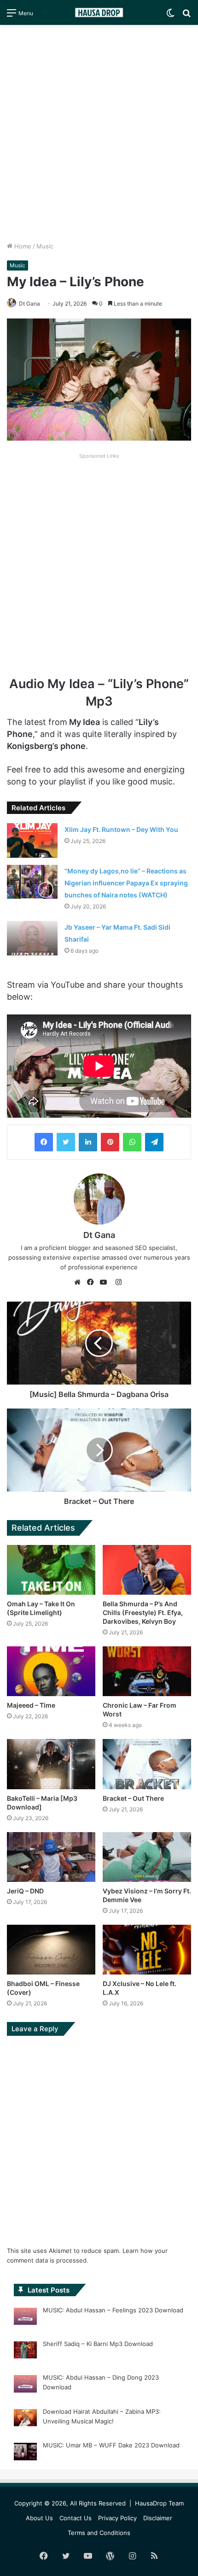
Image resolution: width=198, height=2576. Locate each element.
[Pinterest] (110, 1142)
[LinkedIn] (88, 1142)
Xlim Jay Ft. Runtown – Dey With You (121, 829)
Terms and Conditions (99, 2533)
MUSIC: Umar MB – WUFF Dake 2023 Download (111, 2445)
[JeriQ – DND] (51, 1857)
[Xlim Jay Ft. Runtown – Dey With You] (32, 840)
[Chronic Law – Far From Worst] (147, 1671)
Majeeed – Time (31, 1705)
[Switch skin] (170, 16)
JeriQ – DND (25, 1891)
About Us (39, 2518)
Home (22, 246)
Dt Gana (29, 304)
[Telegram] (154, 1142)
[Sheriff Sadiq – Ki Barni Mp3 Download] (25, 2352)
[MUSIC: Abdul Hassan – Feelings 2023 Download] (25, 2318)
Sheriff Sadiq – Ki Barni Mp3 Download (98, 2344)
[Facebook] (44, 1142)
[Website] (80, 1282)
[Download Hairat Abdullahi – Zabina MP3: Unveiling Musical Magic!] (25, 2419)
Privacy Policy (117, 2518)
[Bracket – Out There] (147, 1764)
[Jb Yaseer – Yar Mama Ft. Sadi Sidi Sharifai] (32, 938)
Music (45, 246)
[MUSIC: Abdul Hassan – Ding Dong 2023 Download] (25, 2385)
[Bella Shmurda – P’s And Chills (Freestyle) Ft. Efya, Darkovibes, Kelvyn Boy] (147, 1570)
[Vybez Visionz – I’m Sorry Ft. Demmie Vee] (147, 1857)
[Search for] (186, 16)
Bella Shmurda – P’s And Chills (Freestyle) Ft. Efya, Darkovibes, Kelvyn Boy (143, 1612)
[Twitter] (66, 1142)
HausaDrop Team (159, 2503)
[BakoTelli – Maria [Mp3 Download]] (51, 1764)
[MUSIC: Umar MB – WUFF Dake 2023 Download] (25, 2453)
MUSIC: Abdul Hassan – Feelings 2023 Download (113, 2310)
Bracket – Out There (133, 1798)
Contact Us (76, 2518)
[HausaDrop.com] (99, 12)
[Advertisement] (99, 133)
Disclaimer (158, 2518)
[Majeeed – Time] (51, 1671)
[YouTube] (105, 1282)
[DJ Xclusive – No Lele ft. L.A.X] (147, 1950)
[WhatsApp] (132, 1142)
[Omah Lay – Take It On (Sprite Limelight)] (51, 1570)
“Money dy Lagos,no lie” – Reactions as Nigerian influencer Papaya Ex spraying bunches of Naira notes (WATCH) (126, 883)
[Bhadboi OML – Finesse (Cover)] (51, 1950)
